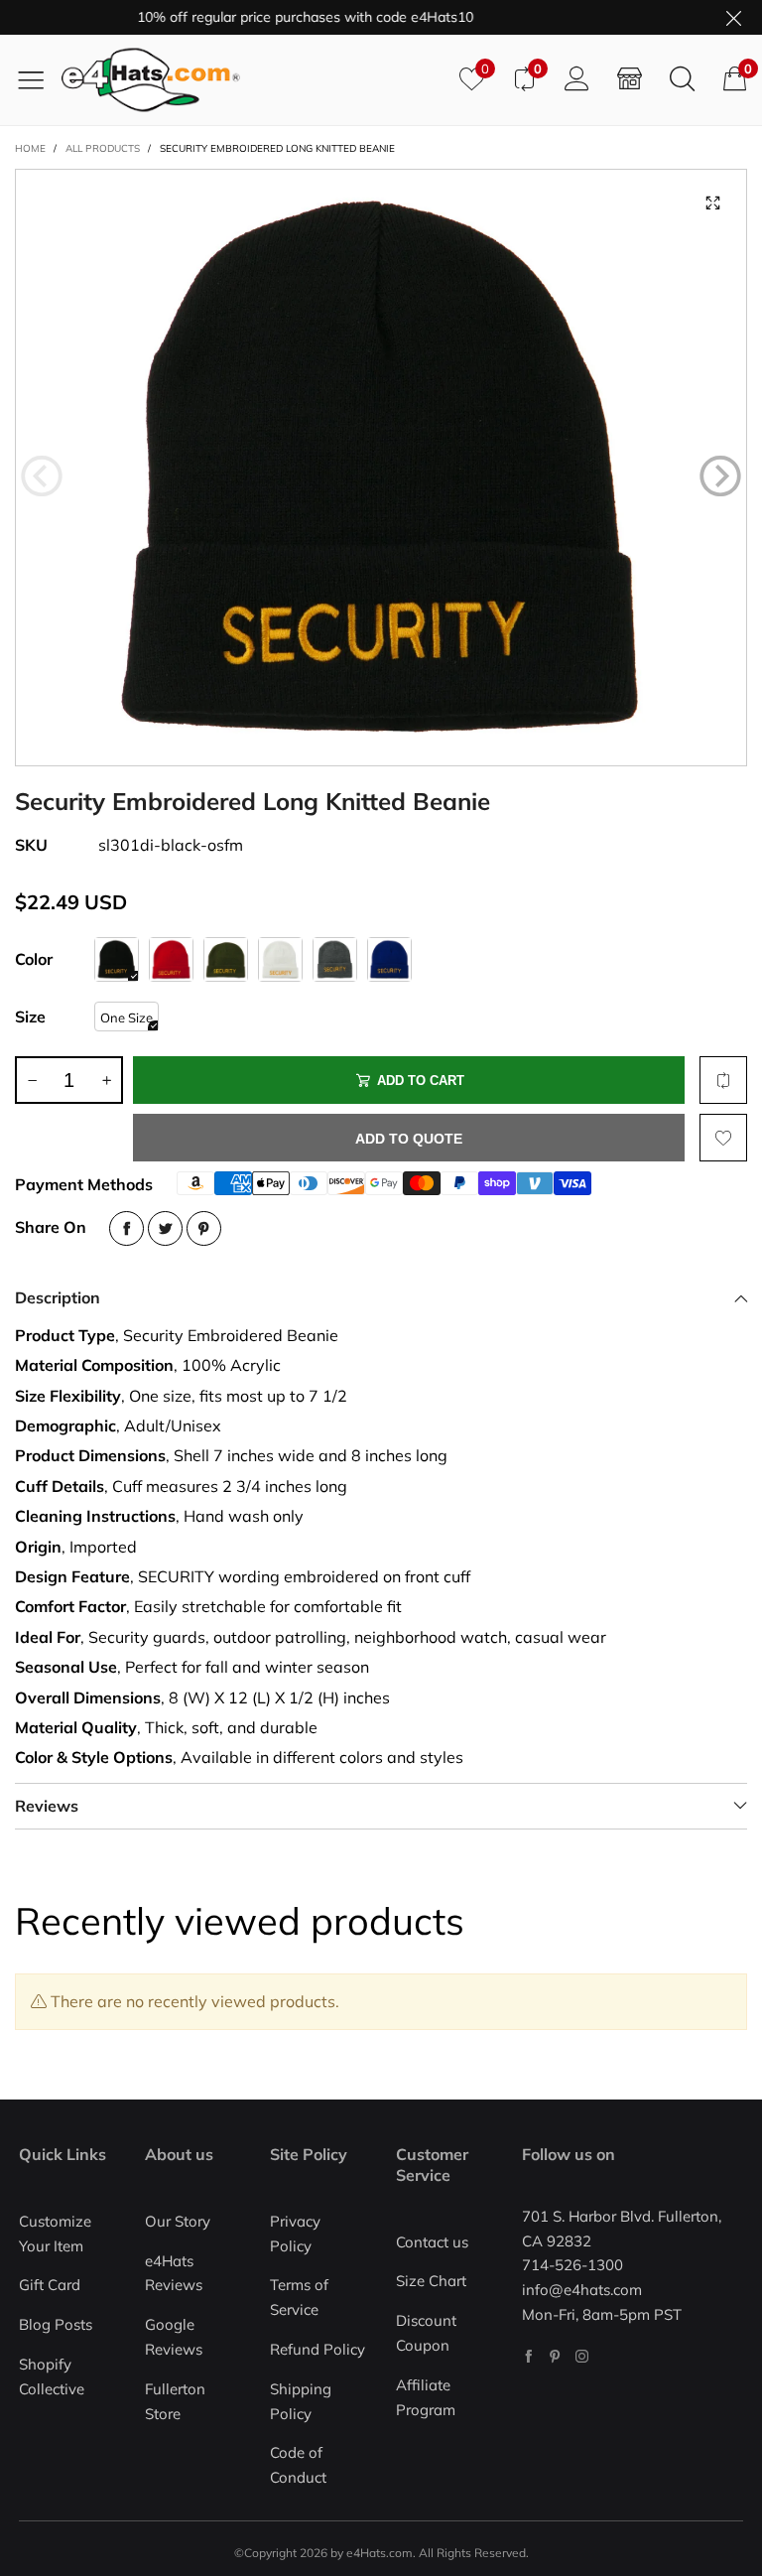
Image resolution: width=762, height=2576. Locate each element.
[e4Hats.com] (253, 80)
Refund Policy (317, 2349)
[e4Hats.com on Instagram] (582, 2356)
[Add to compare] (723, 1080)
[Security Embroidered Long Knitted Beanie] (381, 468)
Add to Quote (409, 1139)
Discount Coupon (426, 2333)
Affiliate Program (426, 2397)
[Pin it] (204, 1228)
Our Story (178, 2221)
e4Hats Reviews (174, 2273)
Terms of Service (299, 2297)
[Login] (577, 79)
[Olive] (226, 959)
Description (58, 1297)
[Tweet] (165, 1228)
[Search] (682, 79)
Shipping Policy (301, 2401)
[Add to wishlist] (723, 1138)
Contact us (432, 2242)
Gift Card (50, 2285)
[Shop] (630, 79)
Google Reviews (174, 2337)
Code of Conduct (298, 2465)
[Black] (117, 959)
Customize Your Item (55, 2234)
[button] (42, 476)
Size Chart (431, 2281)
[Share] (127, 1228)
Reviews (47, 1806)
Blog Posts (56, 2324)
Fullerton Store (175, 2401)
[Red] (171, 959)
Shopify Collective (52, 2376)
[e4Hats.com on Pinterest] (555, 2356)
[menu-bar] (38, 79)
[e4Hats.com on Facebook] (528, 2356)
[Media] (712, 203)
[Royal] (389, 959)
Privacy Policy (295, 2234)
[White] (280, 959)
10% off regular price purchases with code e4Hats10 (273, 17)
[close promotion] (733, 17)
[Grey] (335, 959)
